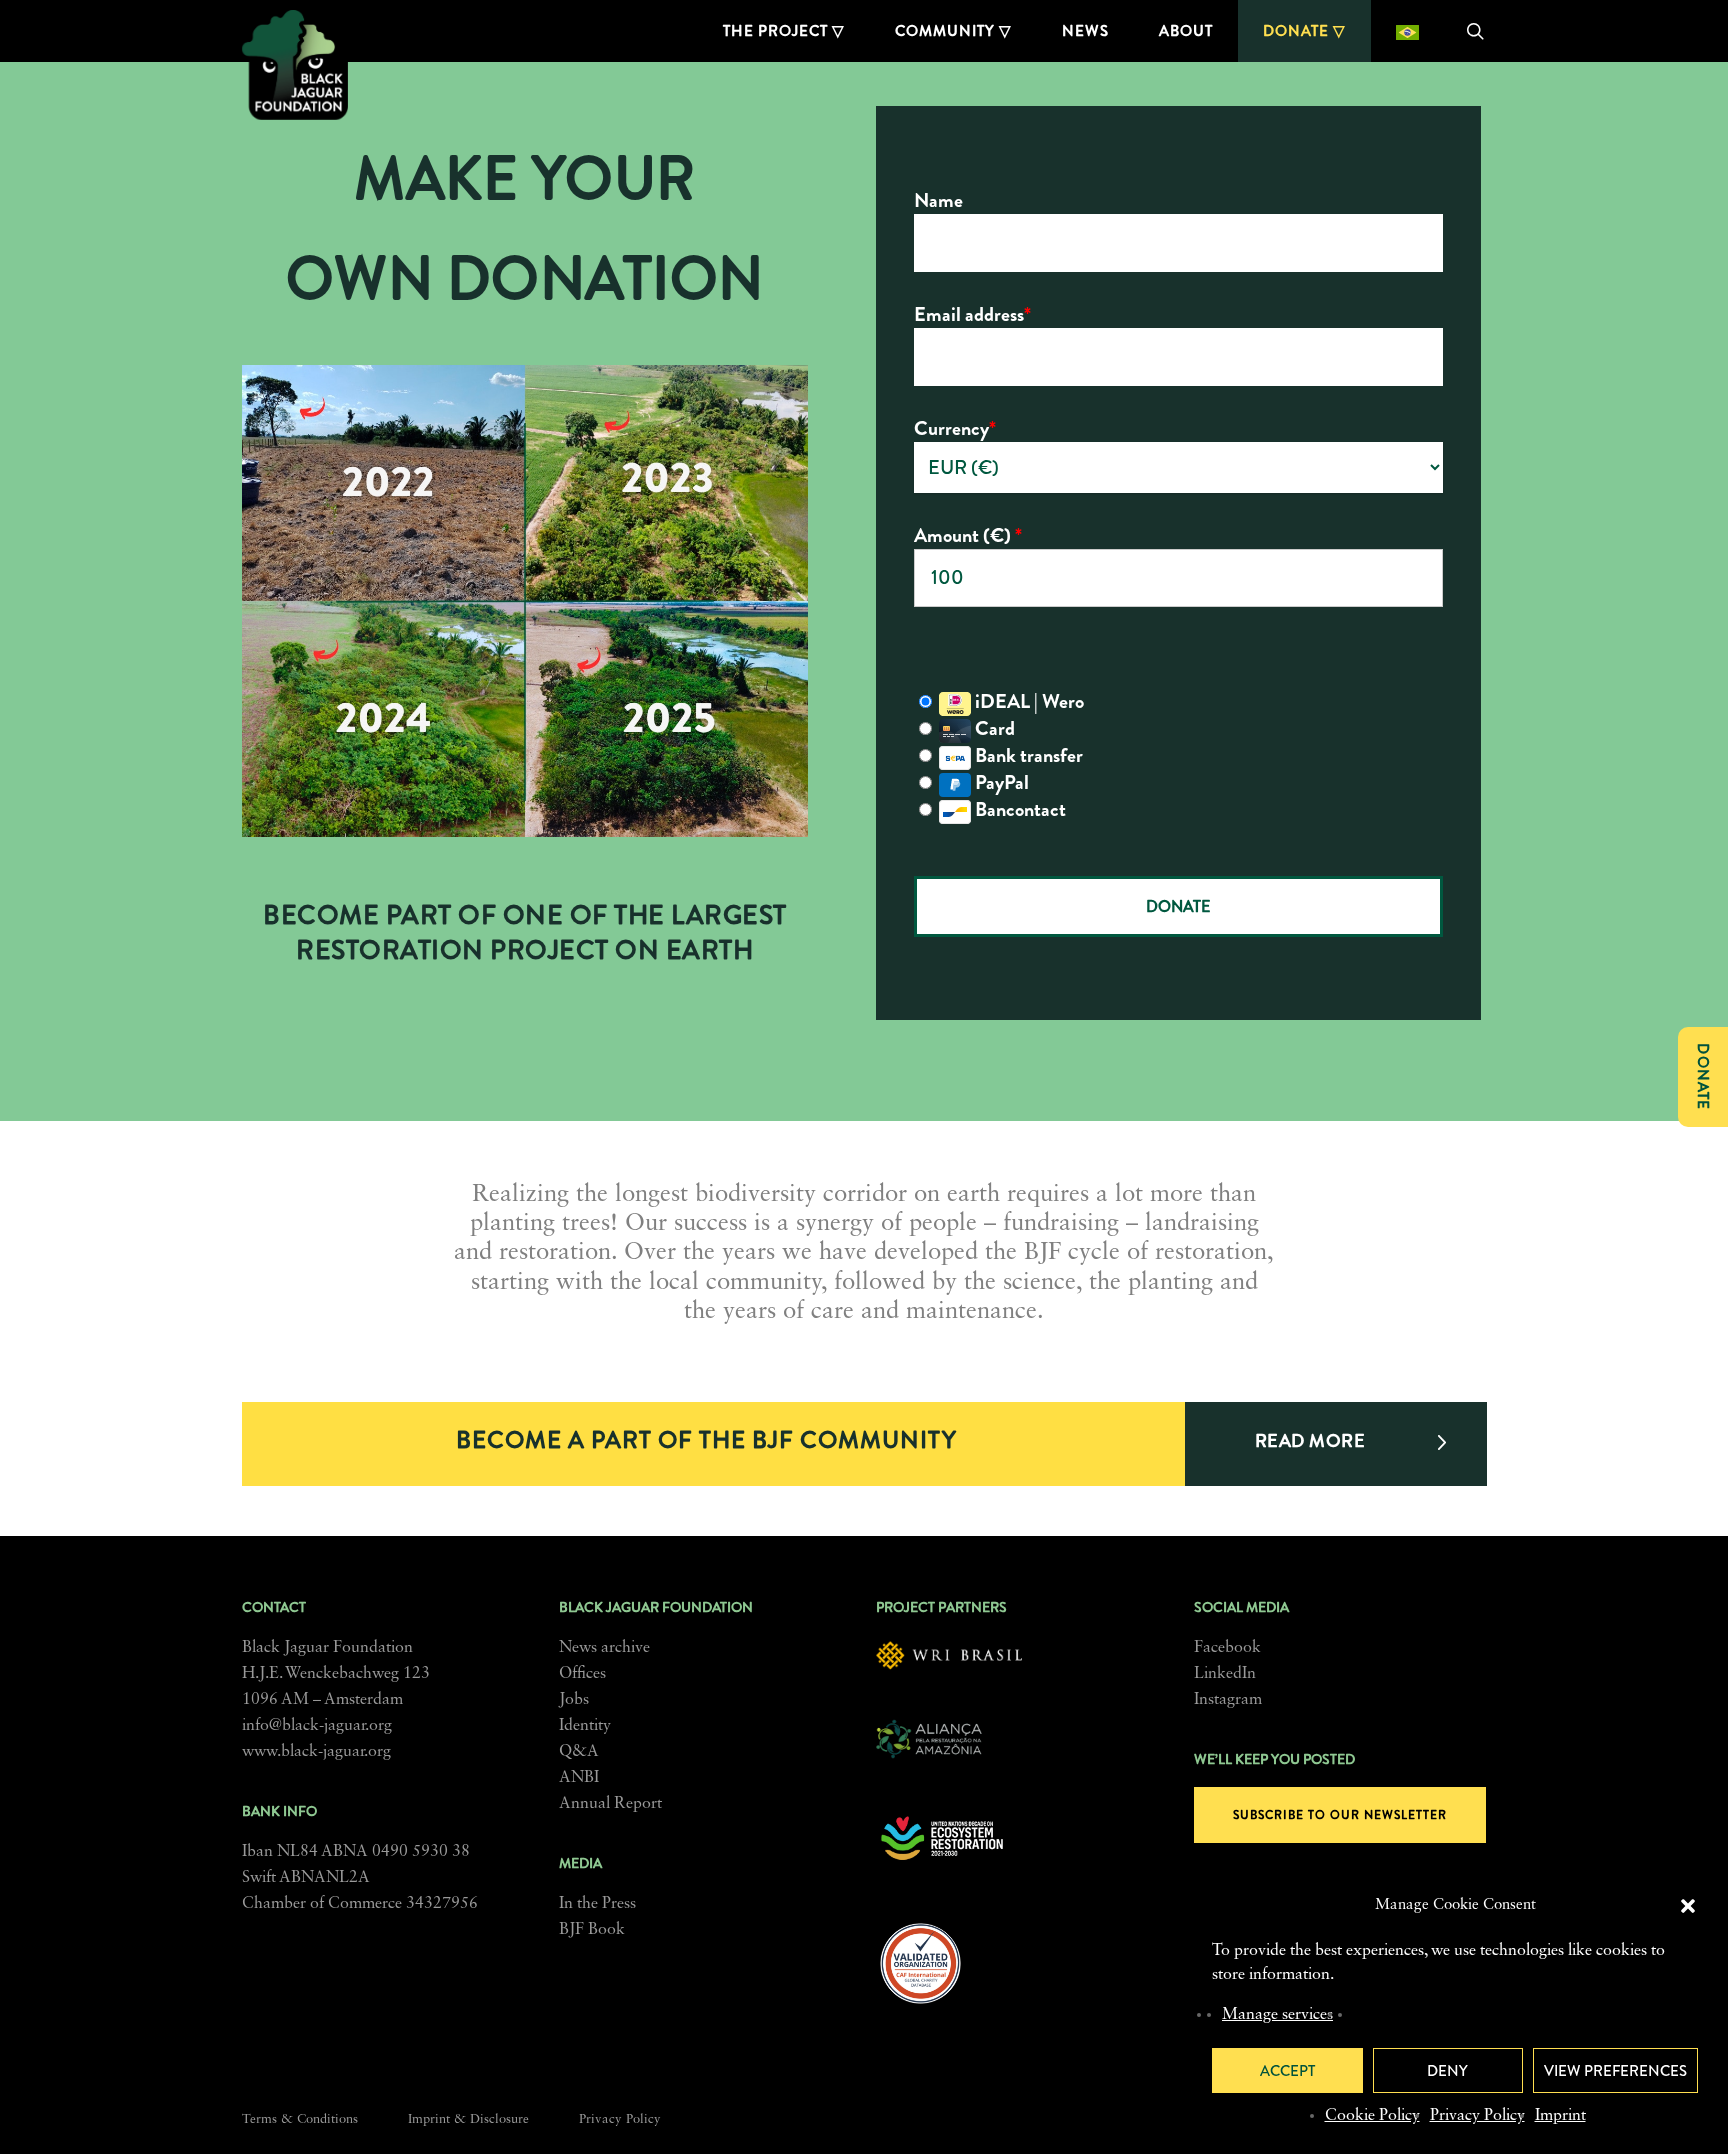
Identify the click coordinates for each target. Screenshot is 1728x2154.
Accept (1287, 2071)
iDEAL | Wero (1027, 702)
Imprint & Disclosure (468, 2119)
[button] (1688, 1906)
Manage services (1277, 2015)
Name (938, 200)
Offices (582, 1674)
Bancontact (1018, 810)
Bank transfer (1027, 756)
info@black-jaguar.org (317, 1726)
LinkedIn (1225, 1674)
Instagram (1228, 1700)
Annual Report (610, 1804)
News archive (604, 1648)
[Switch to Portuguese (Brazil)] (1407, 31)
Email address (972, 314)
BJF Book (592, 1930)
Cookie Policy (1372, 2116)
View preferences (1615, 2071)
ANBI (579, 1778)
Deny (1447, 2071)
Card (993, 728)
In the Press (597, 1904)
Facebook (1227, 1648)
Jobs (574, 1700)
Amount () (968, 535)
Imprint (1560, 2116)
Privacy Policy (1477, 2116)
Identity (585, 1726)
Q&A (579, 1752)
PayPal (1000, 782)
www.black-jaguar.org (316, 1752)
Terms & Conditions (300, 2119)
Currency (955, 428)
